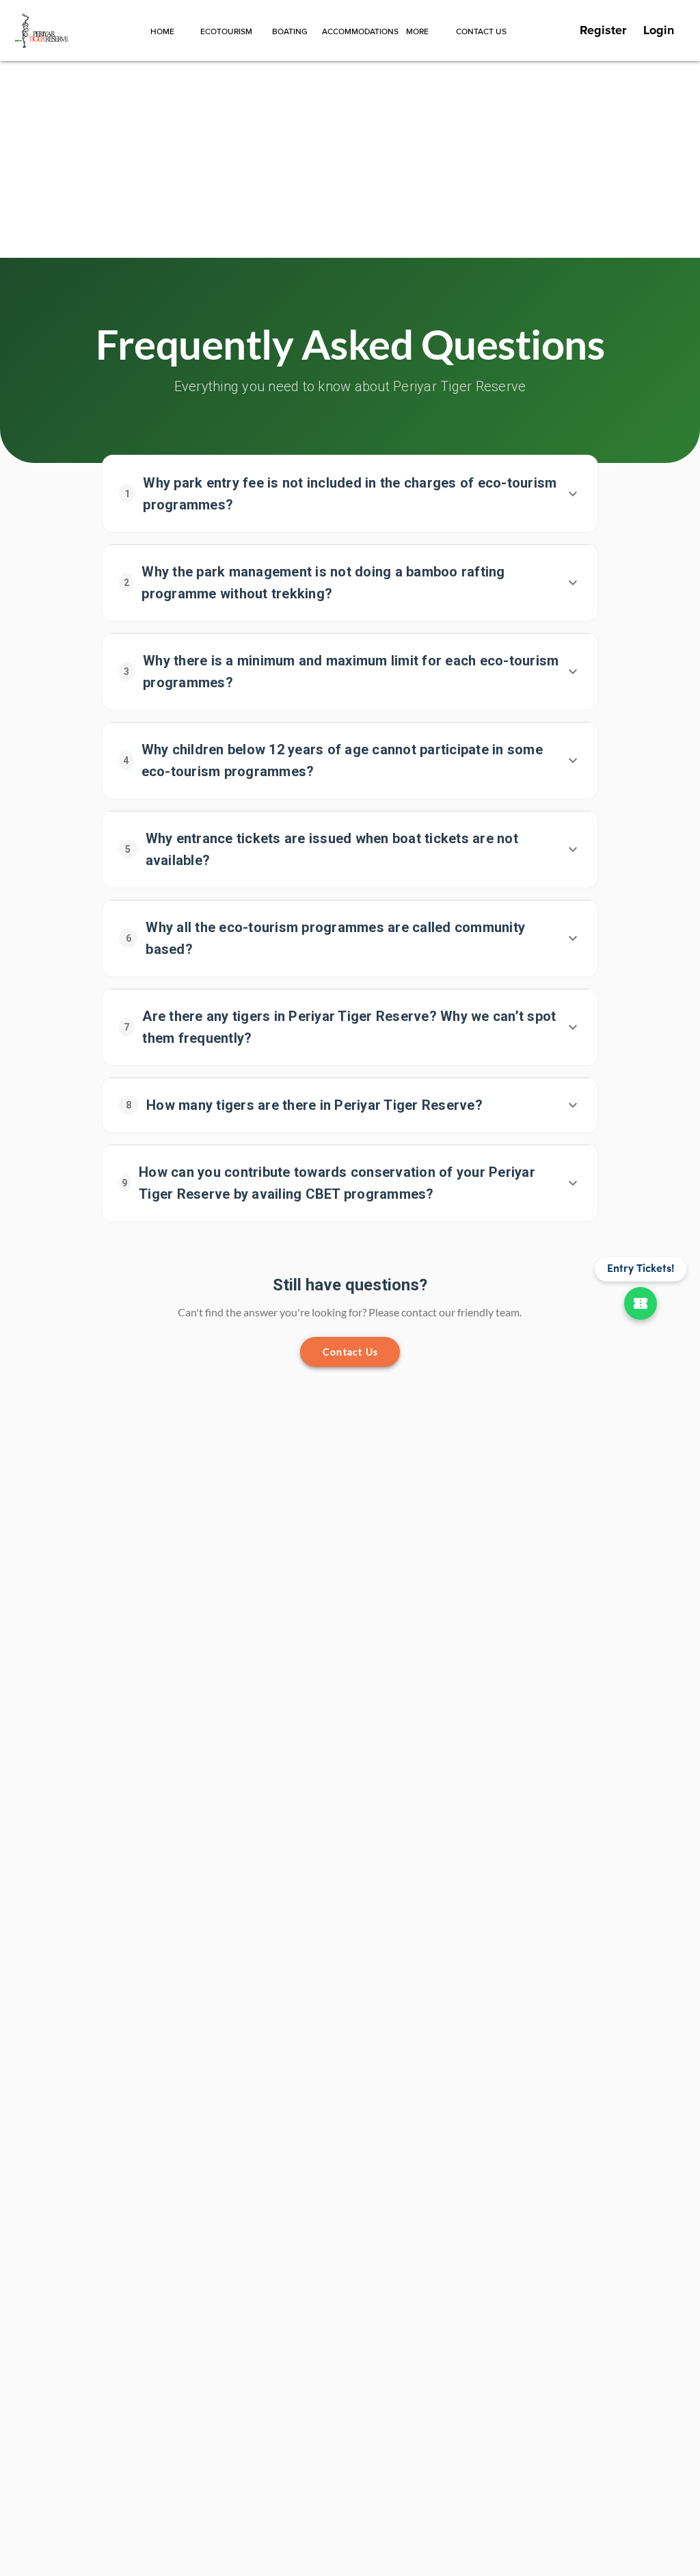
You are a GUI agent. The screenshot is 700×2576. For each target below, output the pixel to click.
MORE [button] (417, 32)
